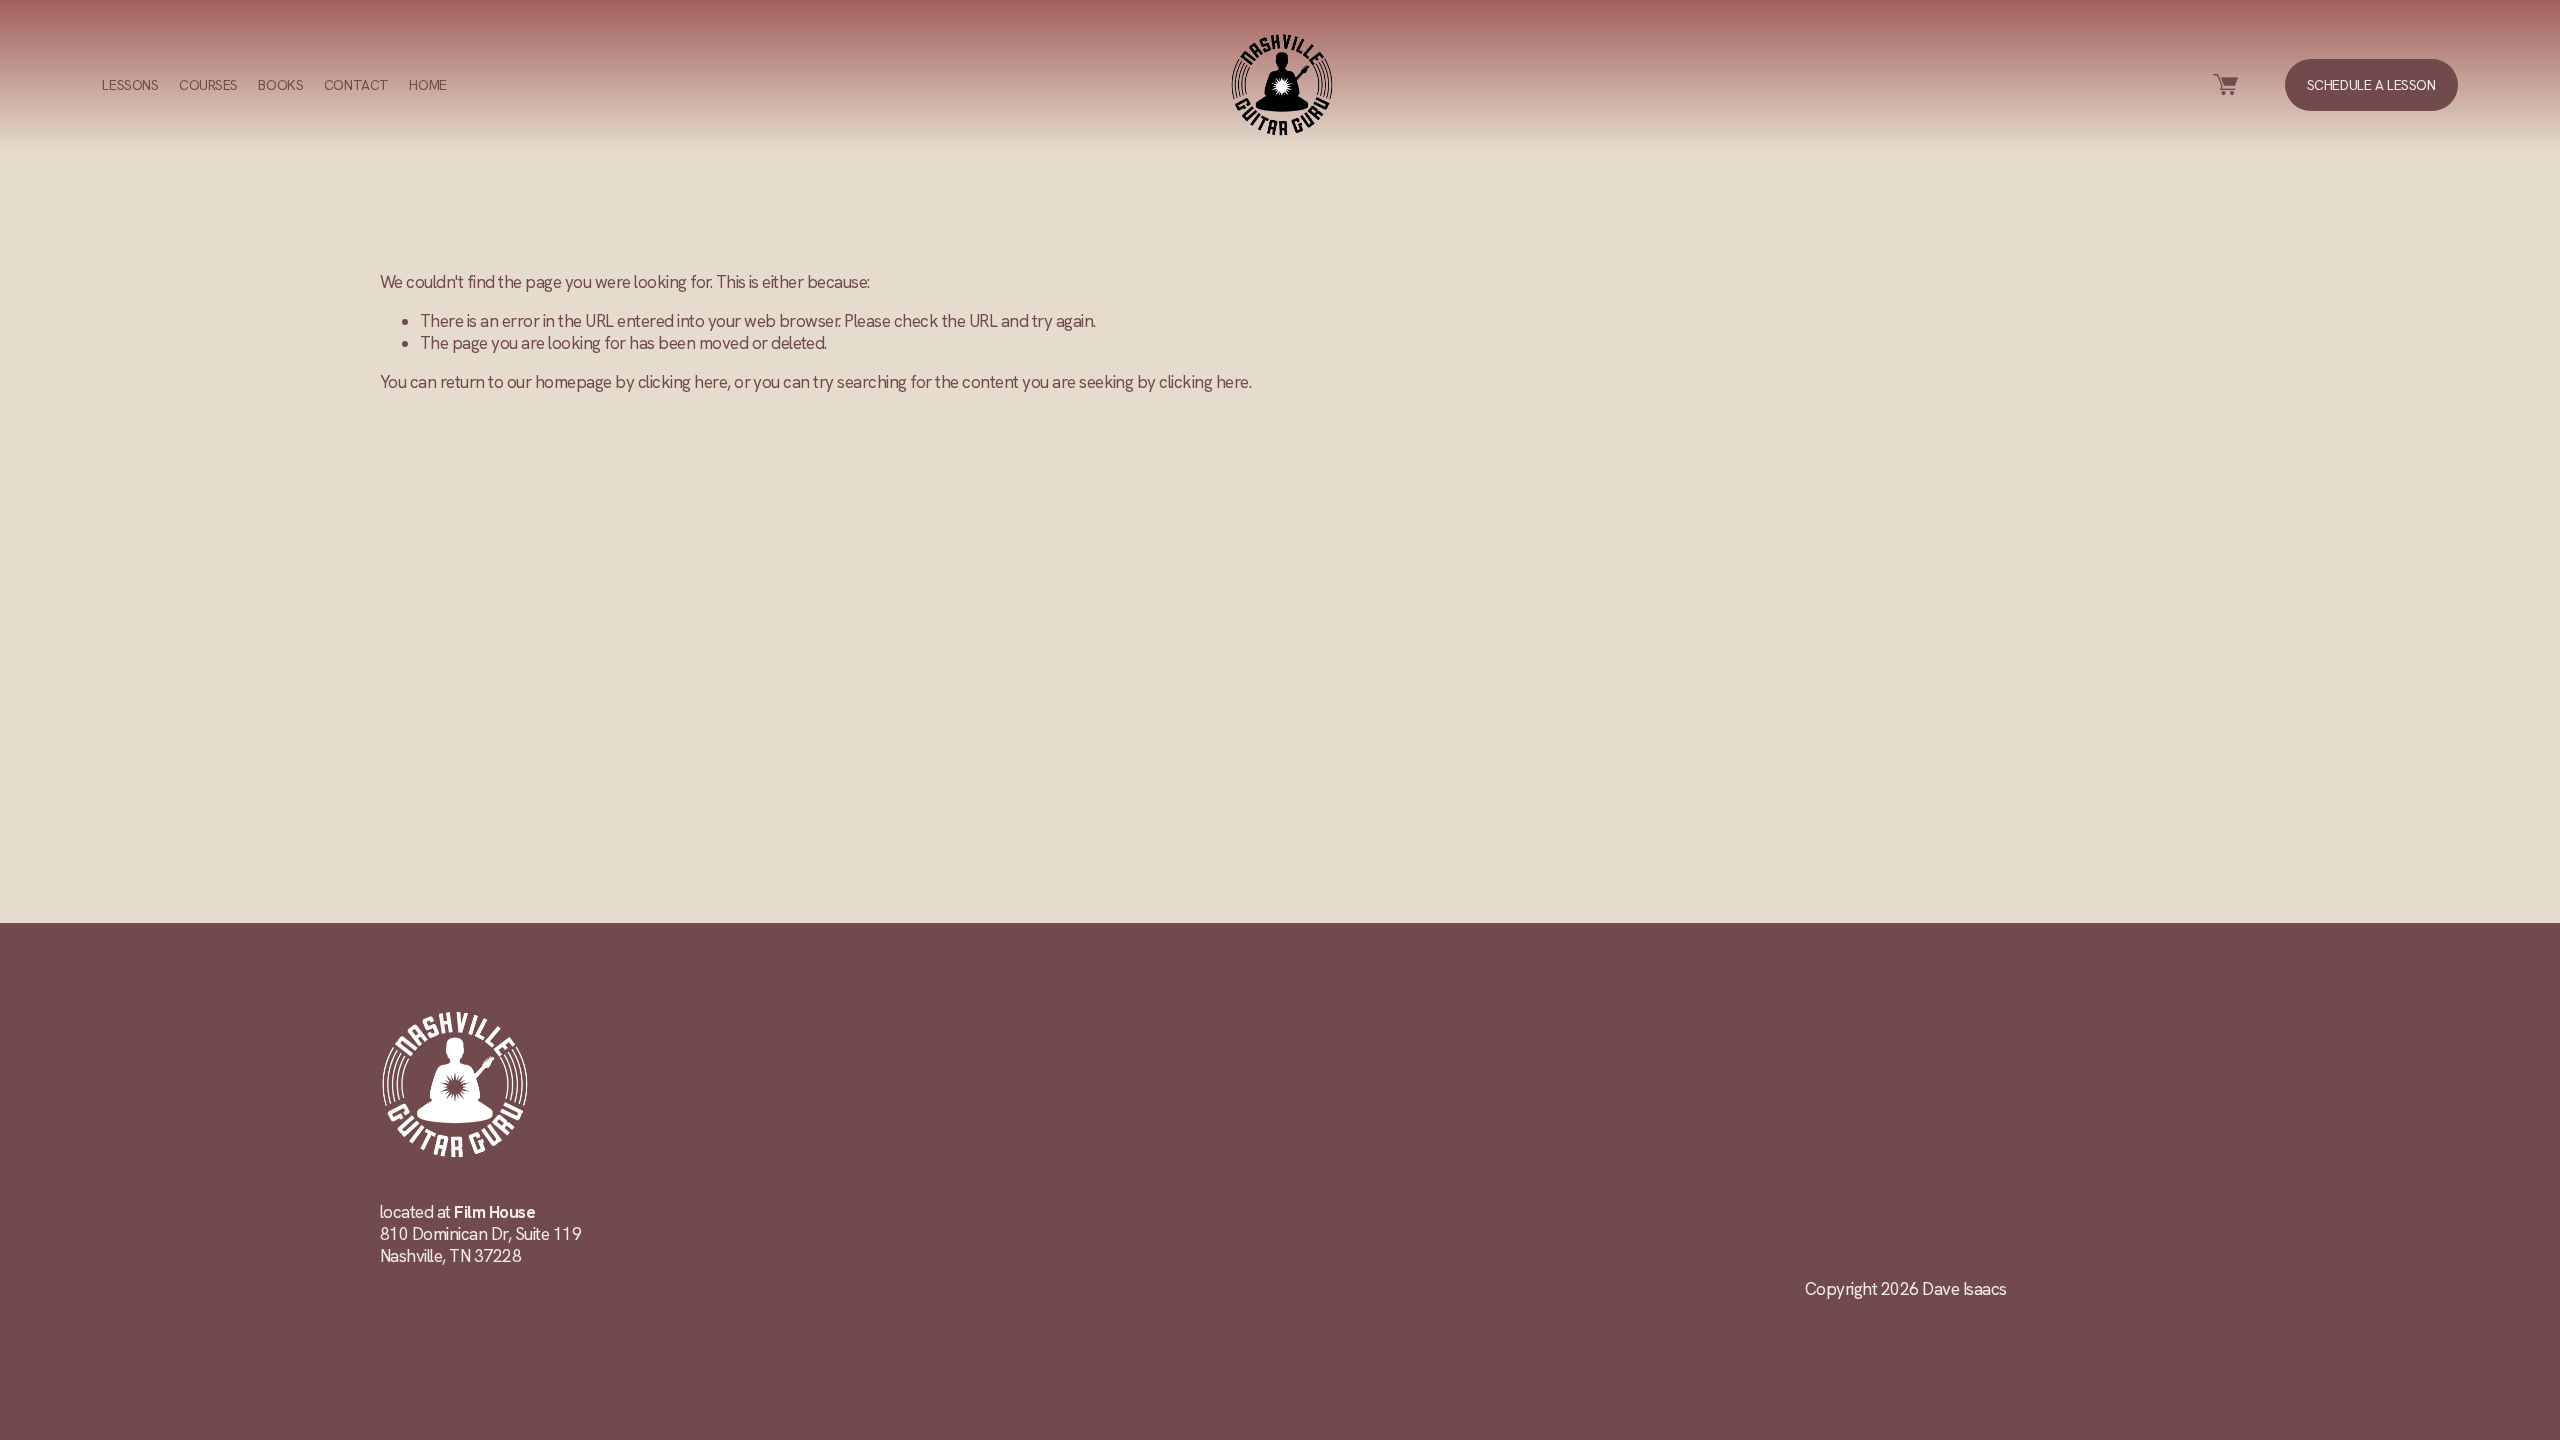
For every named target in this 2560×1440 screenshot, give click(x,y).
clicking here (682, 382)
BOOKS (280, 85)
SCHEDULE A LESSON (2371, 85)
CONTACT (356, 85)
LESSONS (130, 85)
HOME (427, 85)
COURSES (208, 85)
